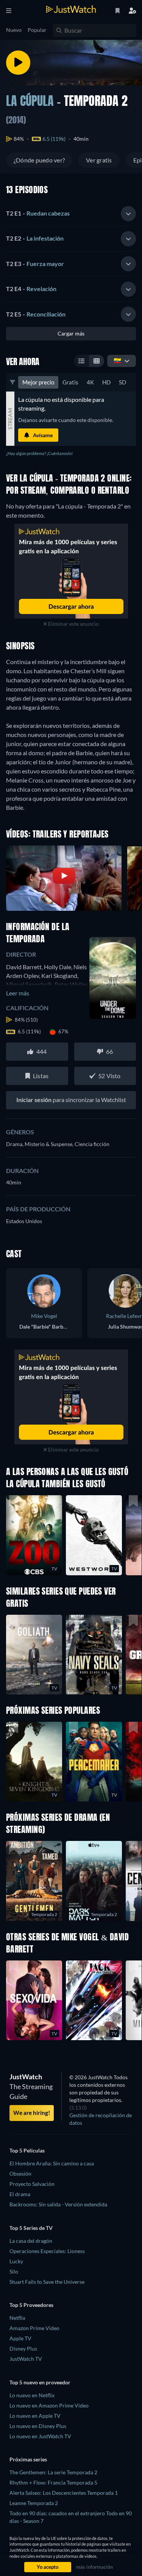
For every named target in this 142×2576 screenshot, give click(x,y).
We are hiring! (32, 2113)
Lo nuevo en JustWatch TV (40, 2436)
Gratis (70, 382)
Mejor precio (38, 382)
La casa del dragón (31, 2241)
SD (122, 382)
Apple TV (20, 2338)
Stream (10, 419)
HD (106, 382)
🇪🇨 (117, 360)
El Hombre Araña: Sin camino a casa (52, 2163)
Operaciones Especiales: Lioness (47, 2251)
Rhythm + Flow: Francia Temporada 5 (53, 2482)
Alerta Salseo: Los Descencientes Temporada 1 (64, 2493)
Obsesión (20, 2174)
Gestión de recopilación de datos (101, 2119)
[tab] (71, 214)
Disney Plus (23, 2348)
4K (90, 382)
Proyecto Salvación (32, 2184)
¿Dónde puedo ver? (39, 160)
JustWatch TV (26, 2359)
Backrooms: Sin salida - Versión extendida (58, 2204)
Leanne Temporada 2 (34, 2503)
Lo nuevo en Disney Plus (38, 2426)
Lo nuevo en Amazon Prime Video (49, 2405)
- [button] (38, 213)
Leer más (18, 993)
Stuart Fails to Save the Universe (47, 2282)
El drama (20, 2194)
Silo (14, 2271)
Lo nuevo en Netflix (32, 2395)
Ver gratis (99, 160)
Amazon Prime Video (34, 2328)
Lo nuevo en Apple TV (35, 2416)
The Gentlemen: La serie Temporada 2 (53, 2472)
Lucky (16, 2261)
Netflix (17, 2318)
